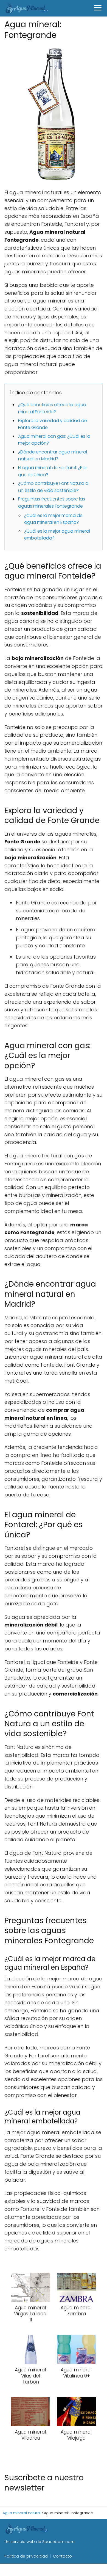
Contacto (62, 2556)
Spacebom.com (58, 2542)
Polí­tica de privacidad (26, 2556)
